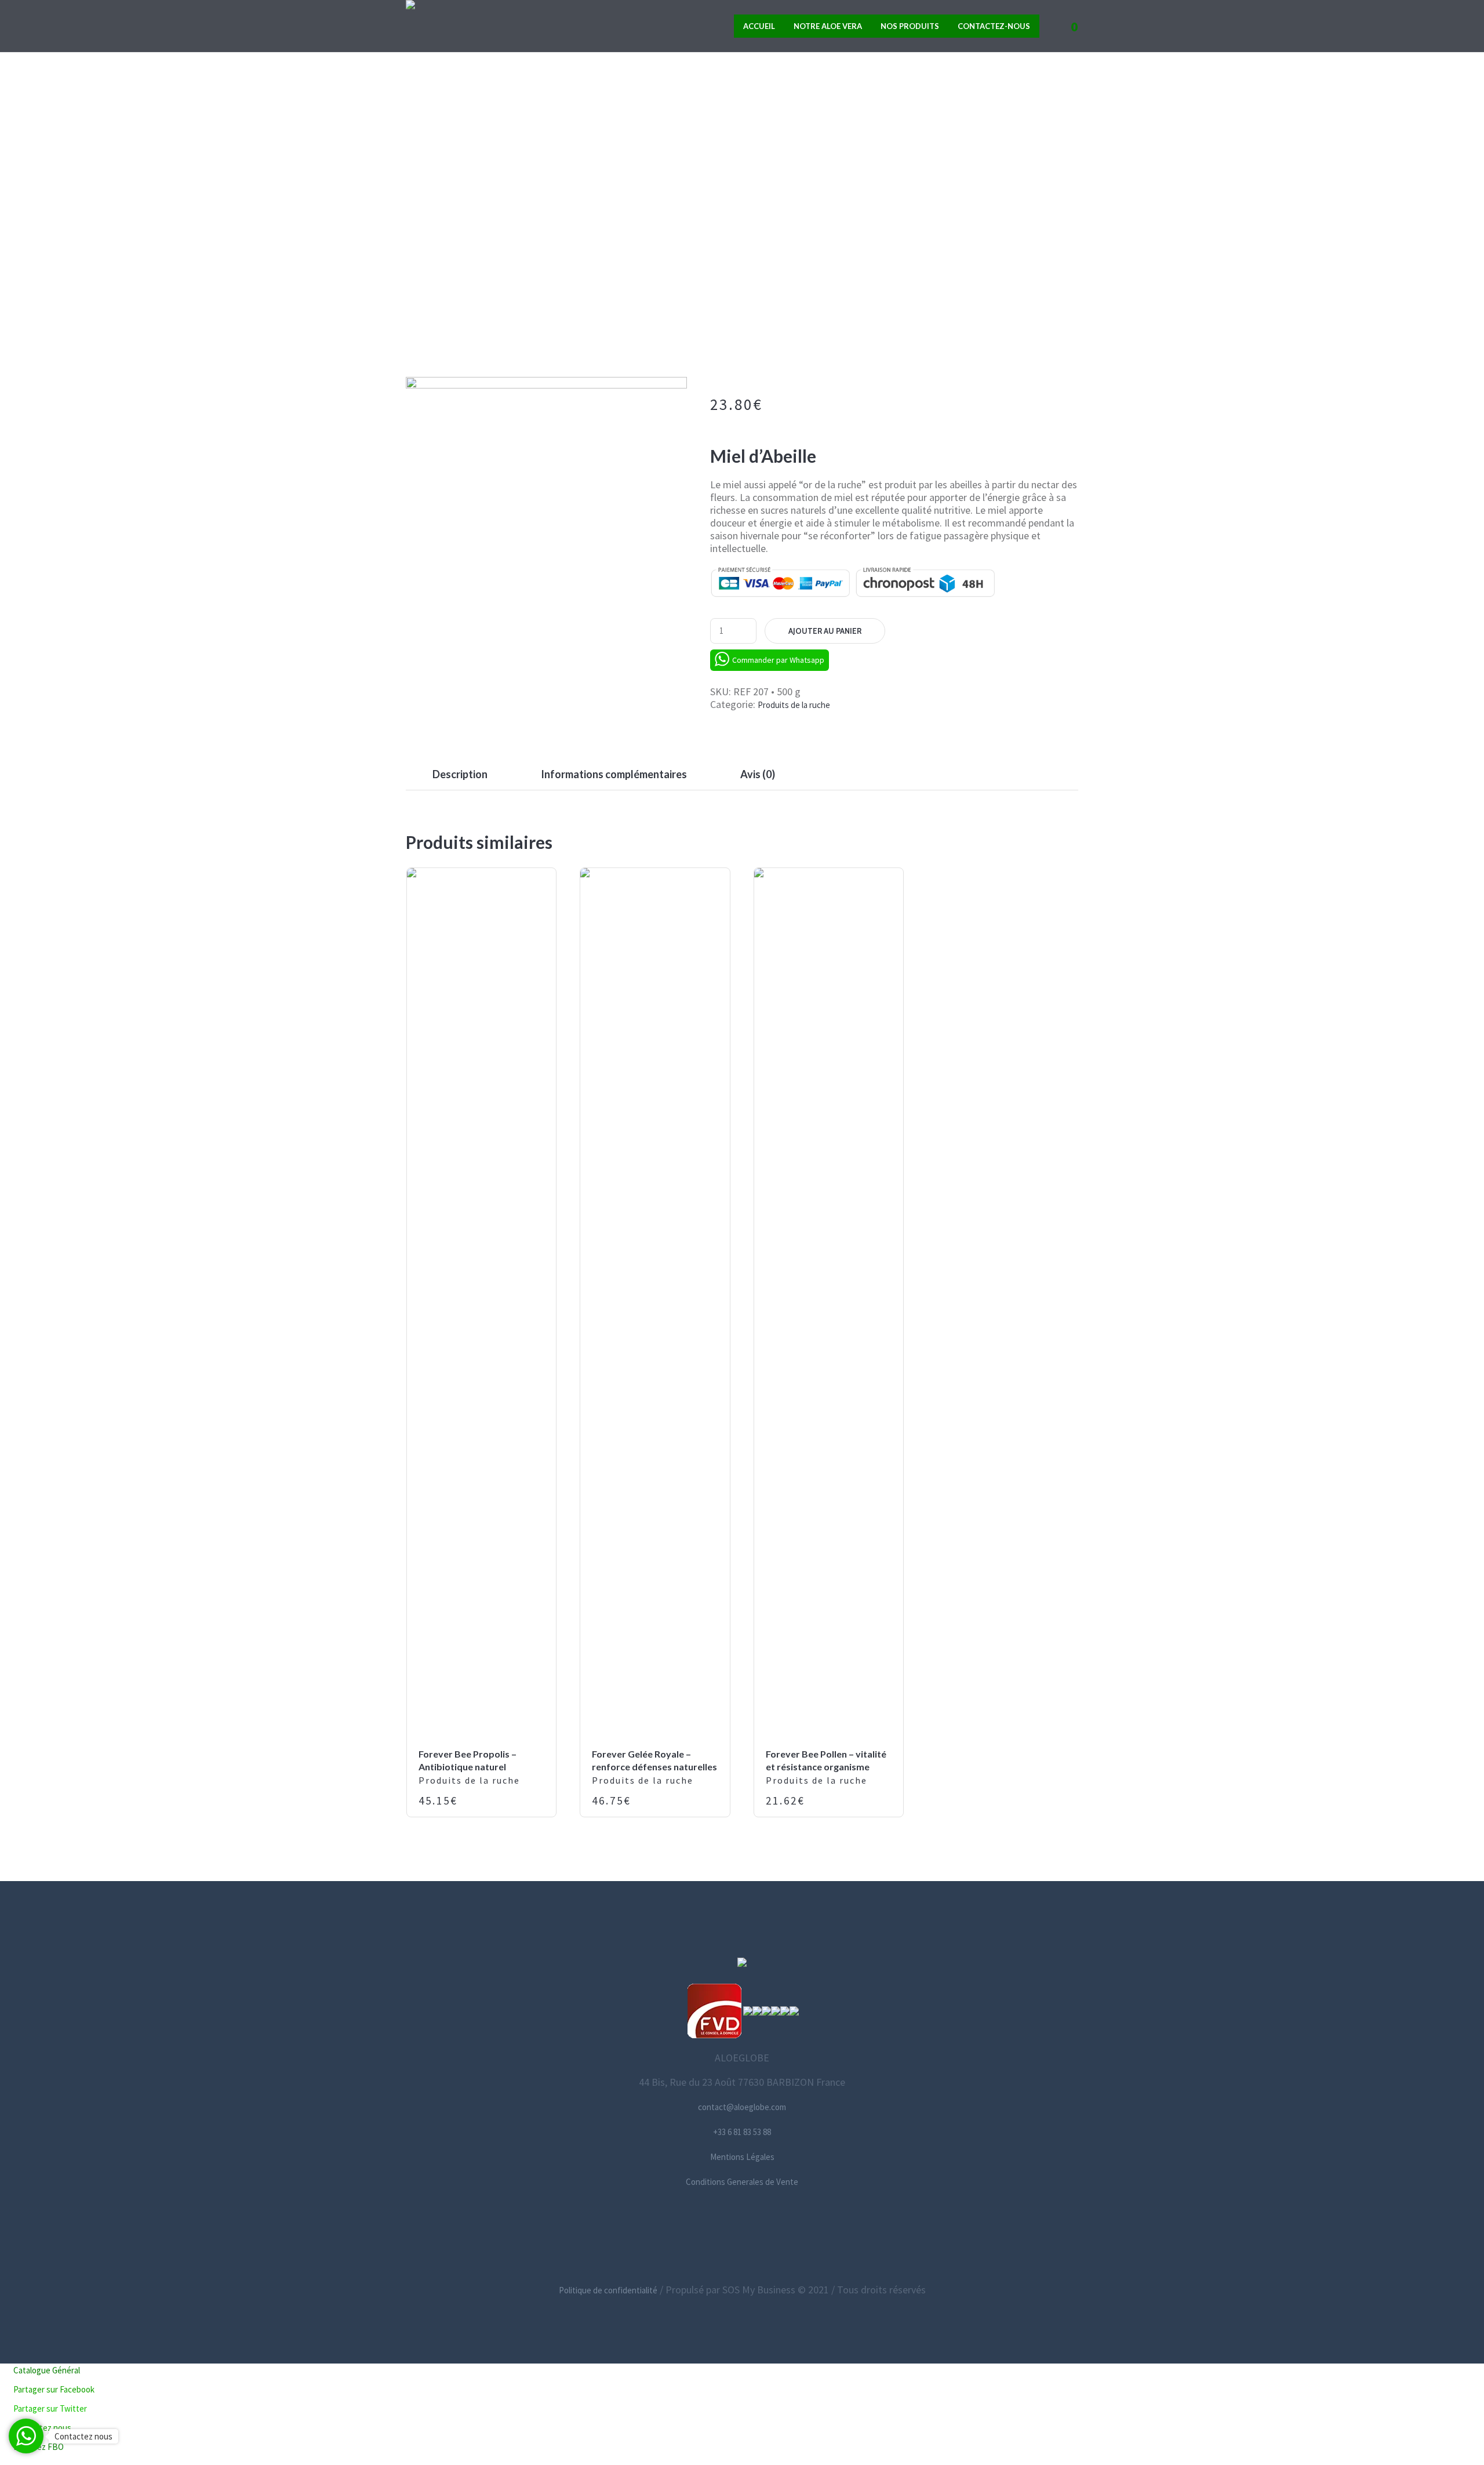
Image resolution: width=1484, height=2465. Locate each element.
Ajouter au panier (825, 631)
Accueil (632, 278)
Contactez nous (83, 2436)
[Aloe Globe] (742, 1964)
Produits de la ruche (727, 278)
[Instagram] (741, 2236)
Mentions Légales (742, 2157)
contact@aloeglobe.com (742, 2107)
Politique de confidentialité (608, 2290)
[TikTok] (794, 2236)
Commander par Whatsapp (778, 660)
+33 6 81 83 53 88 (742, 2132)
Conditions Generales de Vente (742, 2182)
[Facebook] (688, 2236)
